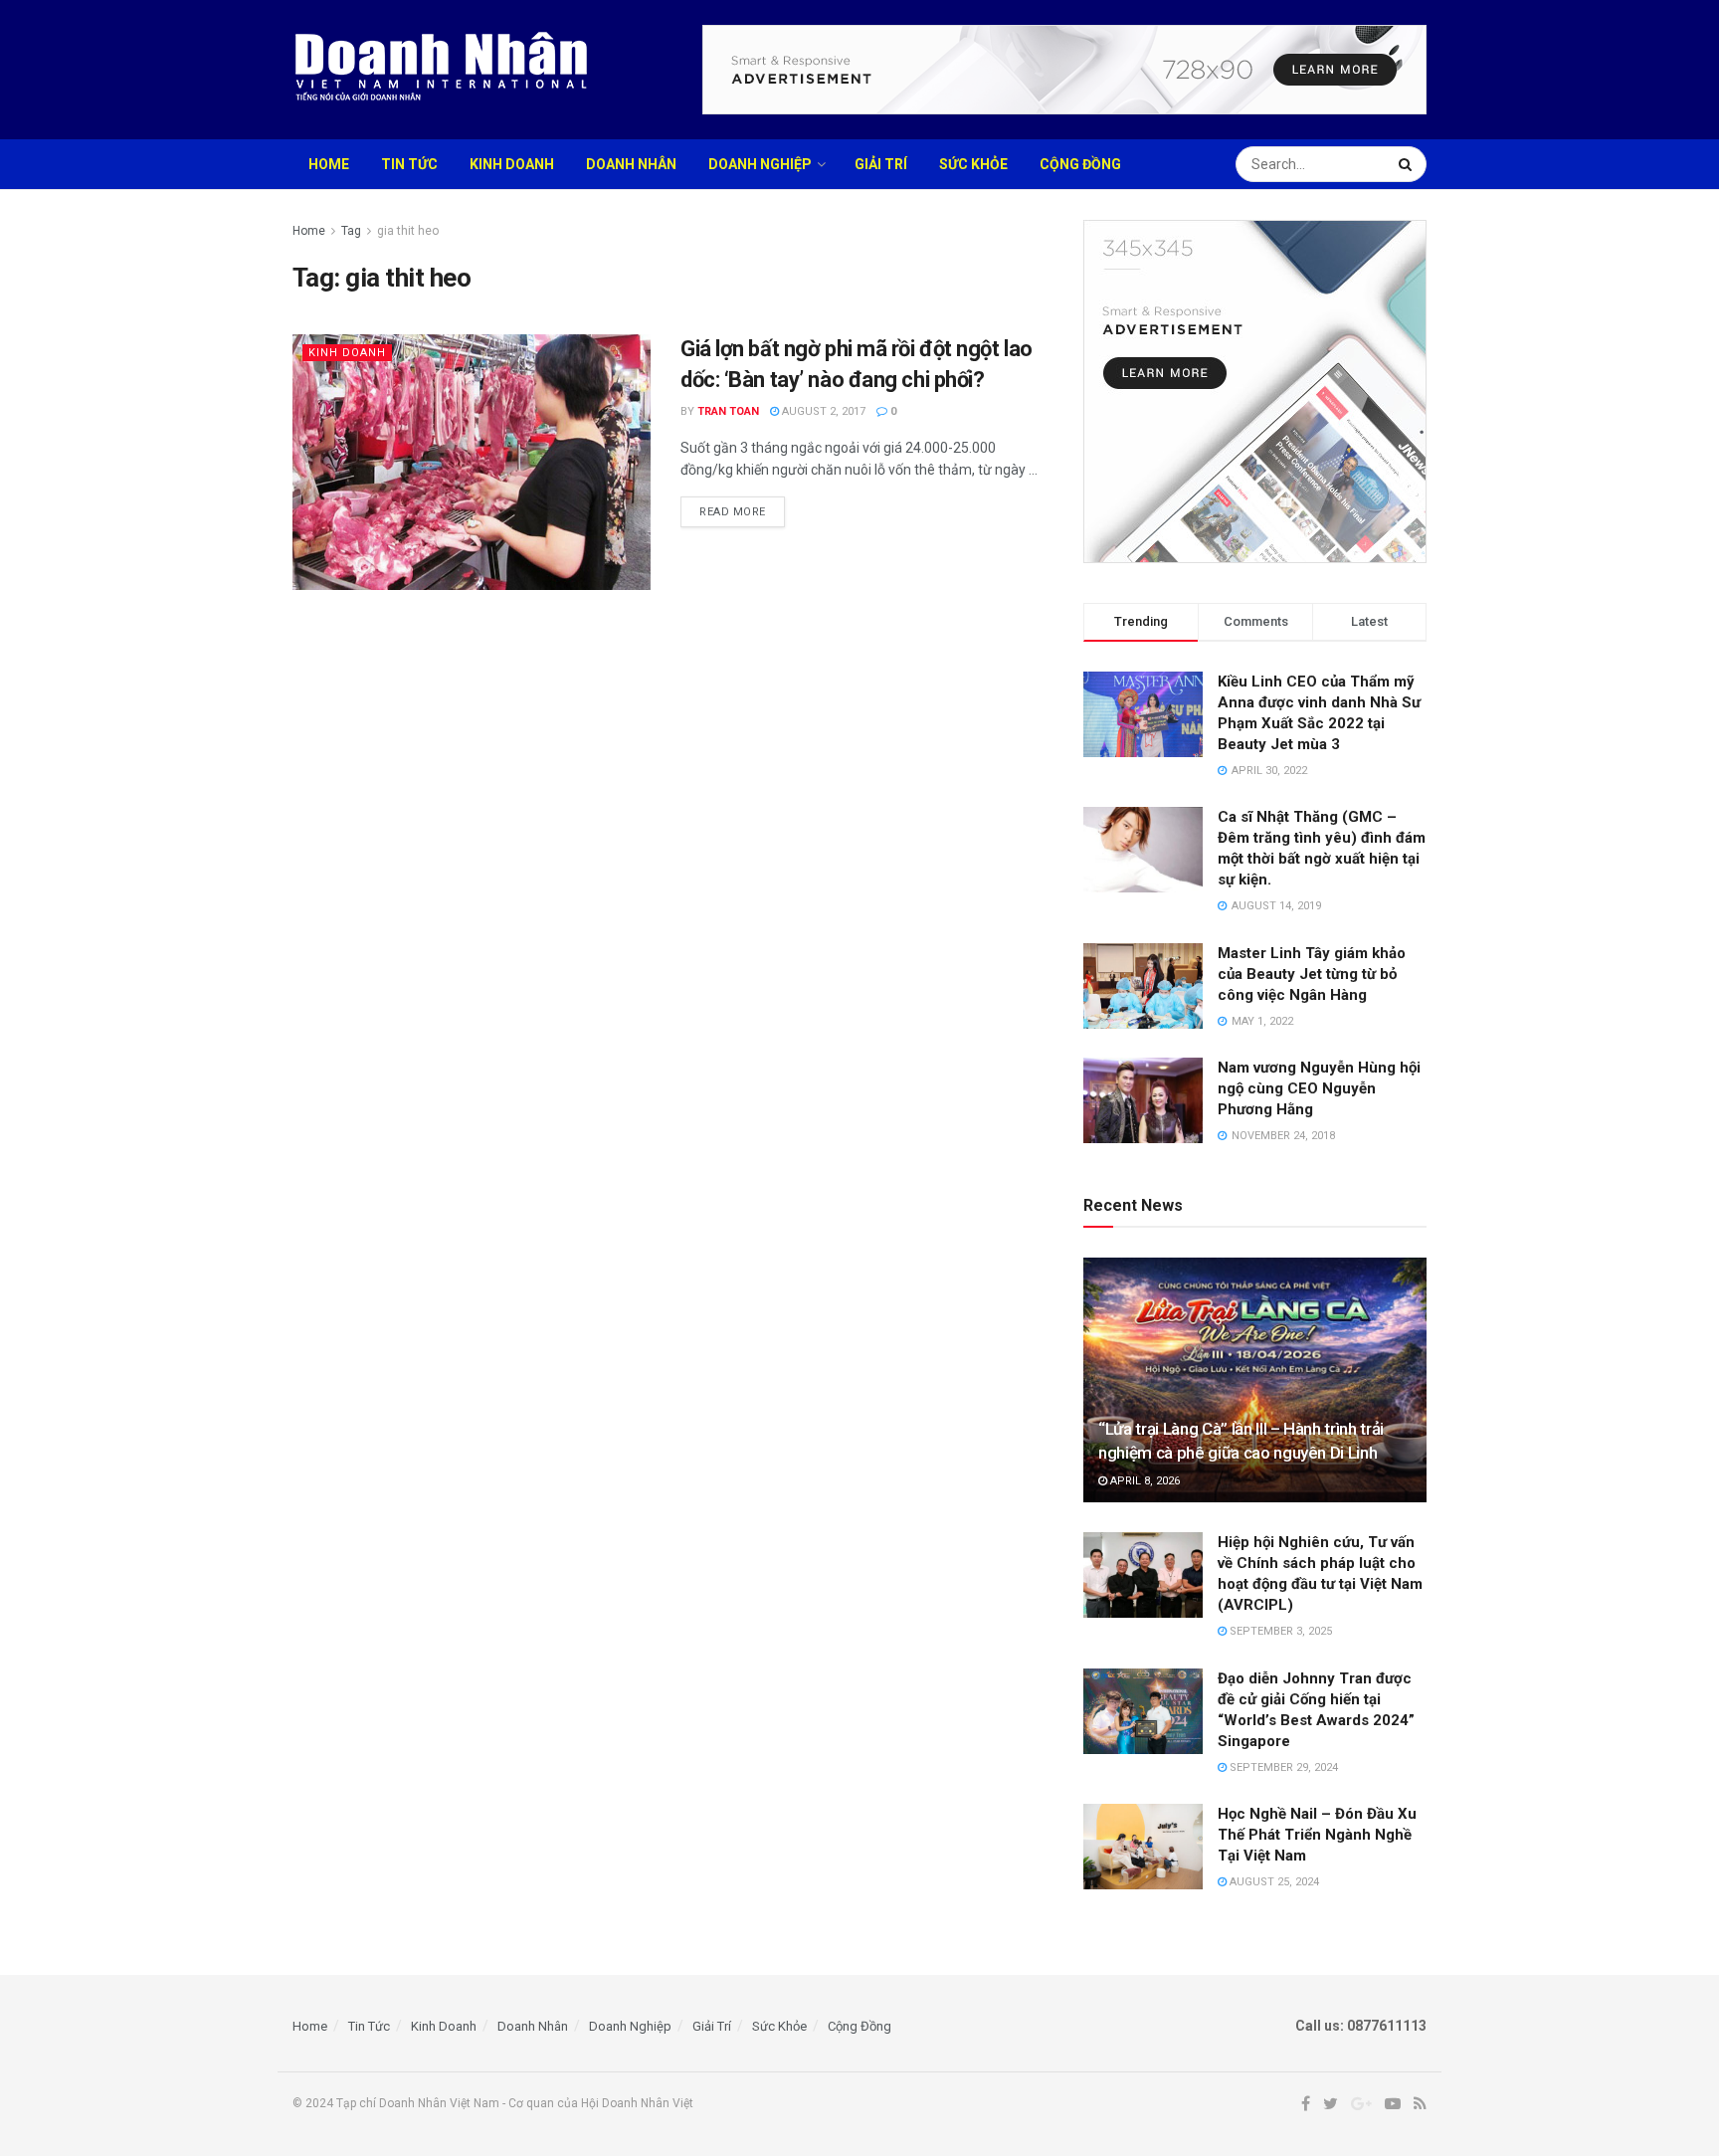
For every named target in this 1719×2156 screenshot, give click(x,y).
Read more (733, 512)
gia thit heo (408, 231)
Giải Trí (881, 164)
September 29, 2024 (1282, 1767)
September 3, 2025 (1279, 1631)
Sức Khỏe (973, 164)
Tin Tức (409, 164)
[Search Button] (1408, 164)
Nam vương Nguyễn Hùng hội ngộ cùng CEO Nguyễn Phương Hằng (1319, 1088)
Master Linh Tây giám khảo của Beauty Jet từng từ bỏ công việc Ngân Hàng (1312, 974)
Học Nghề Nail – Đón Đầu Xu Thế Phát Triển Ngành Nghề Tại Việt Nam (1317, 1835)
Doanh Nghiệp (760, 164)
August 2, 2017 (822, 411)
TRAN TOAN (728, 411)
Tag (351, 231)
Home (329, 164)
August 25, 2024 (1273, 1882)
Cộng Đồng (1080, 164)
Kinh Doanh (512, 164)
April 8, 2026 (1144, 1481)
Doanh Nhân (631, 164)
